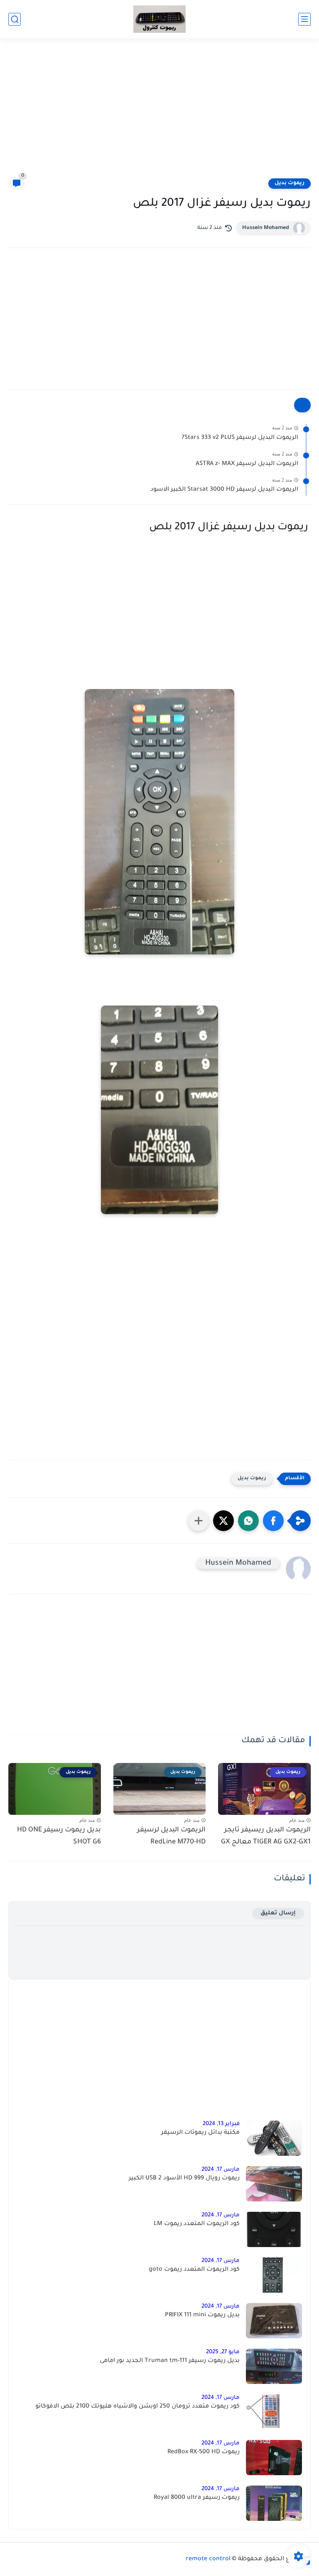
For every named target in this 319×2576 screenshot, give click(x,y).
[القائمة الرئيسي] (304, 19)
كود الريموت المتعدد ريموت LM (197, 2224)
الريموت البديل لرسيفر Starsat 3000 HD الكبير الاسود (224, 490)
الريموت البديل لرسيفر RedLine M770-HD (171, 1836)
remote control (208, 2559)
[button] (273, 1521)
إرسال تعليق (278, 1913)
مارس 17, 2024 (221, 2170)
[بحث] (15, 19)
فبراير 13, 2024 (221, 2124)
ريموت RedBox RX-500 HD (204, 2452)
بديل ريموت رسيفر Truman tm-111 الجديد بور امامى (170, 2361)
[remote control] (159, 19)
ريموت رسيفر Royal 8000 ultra (197, 2498)
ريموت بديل (290, 183)
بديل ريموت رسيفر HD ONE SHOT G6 (59, 1836)
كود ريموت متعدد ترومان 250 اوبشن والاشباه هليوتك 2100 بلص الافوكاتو (137, 2407)
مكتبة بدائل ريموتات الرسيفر (200, 2133)
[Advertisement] (159, 113)
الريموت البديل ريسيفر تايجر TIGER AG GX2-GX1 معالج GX (266, 1836)
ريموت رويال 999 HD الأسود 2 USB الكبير (184, 2179)
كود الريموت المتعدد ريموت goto (194, 2270)
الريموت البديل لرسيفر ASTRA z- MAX (247, 464)
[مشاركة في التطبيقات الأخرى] (199, 1521)
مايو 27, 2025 (223, 2352)
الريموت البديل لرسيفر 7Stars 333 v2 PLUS (240, 438)
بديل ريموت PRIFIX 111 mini (202, 2315)
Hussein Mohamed (266, 228)
